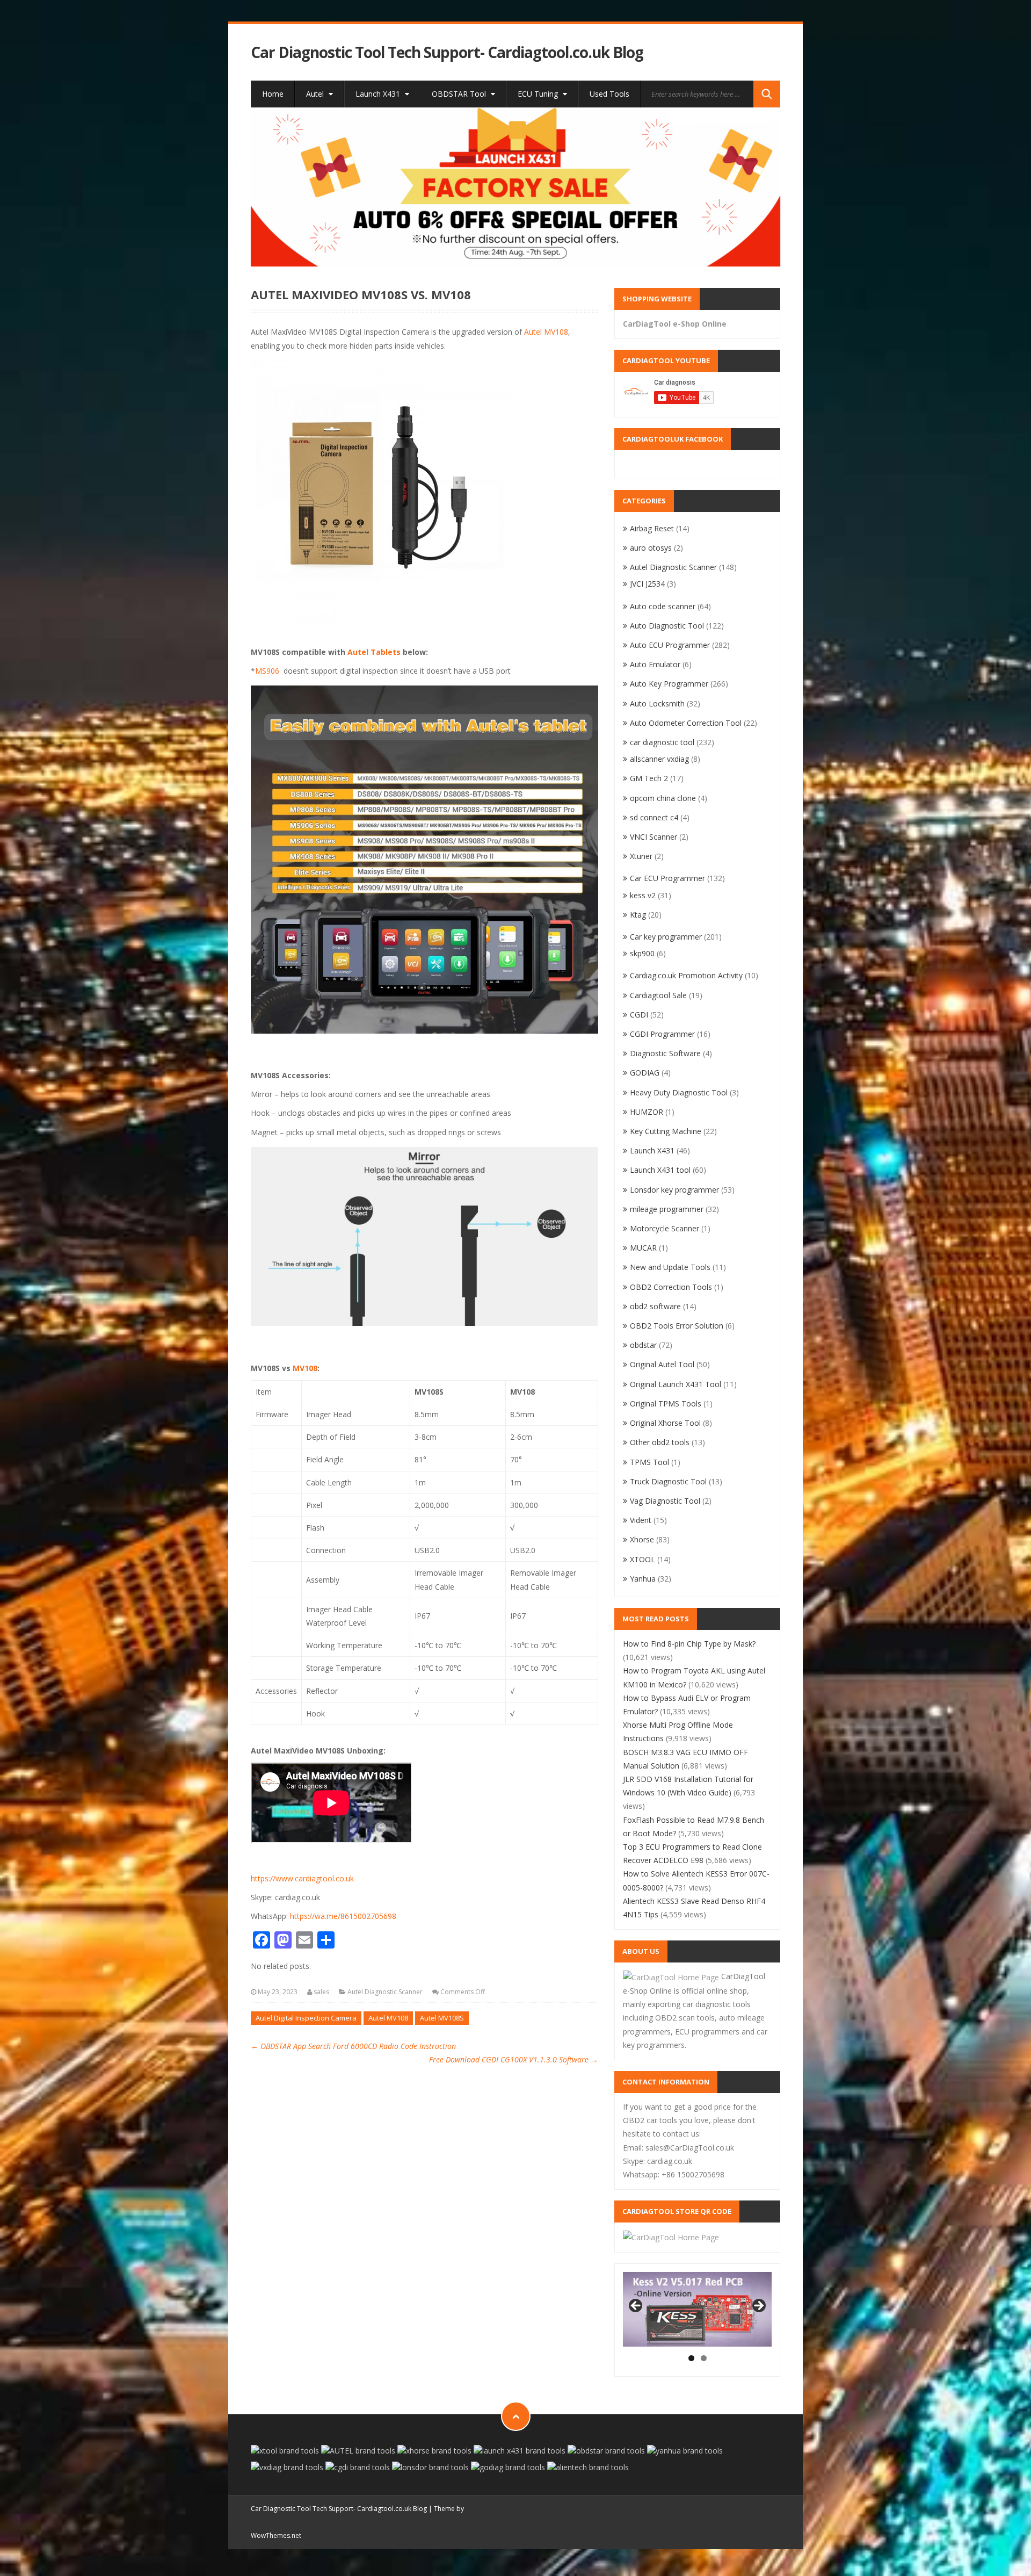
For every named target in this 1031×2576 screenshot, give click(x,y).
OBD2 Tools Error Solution (677, 1326)
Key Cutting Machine (666, 1131)
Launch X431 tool (660, 1170)
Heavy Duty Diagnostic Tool (679, 1092)
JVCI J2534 (647, 584)
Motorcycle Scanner (665, 1228)
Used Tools (609, 94)
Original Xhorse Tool (665, 1423)
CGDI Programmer (662, 1034)
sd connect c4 (654, 817)
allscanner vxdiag (659, 759)
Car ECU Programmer (667, 878)
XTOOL (642, 1559)
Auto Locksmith (657, 703)
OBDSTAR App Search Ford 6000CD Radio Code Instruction (353, 2046)
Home (273, 94)
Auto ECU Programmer (670, 645)
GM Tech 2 (649, 778)
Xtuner (641, 856)
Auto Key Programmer (669, 684)
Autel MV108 (546, 332)
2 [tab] (704, 2358)
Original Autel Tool (662, 1364)
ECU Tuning (539, 94)
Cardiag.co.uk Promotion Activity (686, 975)
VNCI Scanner (654, 837)
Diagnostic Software (665, 1053)
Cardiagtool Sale (658, 995)
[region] (516, 187)
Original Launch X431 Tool (676, 1384)
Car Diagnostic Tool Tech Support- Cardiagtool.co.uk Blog (447, 52)
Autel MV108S (442, 2018)
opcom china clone (663, 798)
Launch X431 (379, 94)
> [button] (758, 2306)
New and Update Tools (670, 1267)
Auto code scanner (663, 606)
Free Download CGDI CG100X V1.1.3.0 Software (514, 2059)
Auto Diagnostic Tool (667, 626)
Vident (641, 1520)
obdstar (643, 1345)
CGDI (639, 1015)
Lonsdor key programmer (674, 1190)
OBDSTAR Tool (460, 94)
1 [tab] (691, 2358)
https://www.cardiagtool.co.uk (302, 1878)
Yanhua (643, 1579)
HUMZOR (647, 1112)
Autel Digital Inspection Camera (306, 2018)
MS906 (267, 671)
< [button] (636, 2306)
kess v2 (643, 895)
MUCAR (643, 1248)
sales (321, 1992)
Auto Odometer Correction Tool (686, 723)
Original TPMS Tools (666, 1404)
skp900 (642, 953)
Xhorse (642, 1539)
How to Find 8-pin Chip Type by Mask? (689, 1644)
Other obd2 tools (660, 1442)
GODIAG (645, 1073)
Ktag (638, 915)
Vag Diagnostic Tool (665, 1501)
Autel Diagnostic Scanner (385, 1992)
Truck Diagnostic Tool (668, 1481)
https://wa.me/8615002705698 (343, 1916)
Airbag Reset (652, 528)
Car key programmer (666, 937)
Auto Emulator (655, 664)
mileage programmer (667, 1209)
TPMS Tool (649, 1462)
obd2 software (655, 1306)
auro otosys (651, 548)
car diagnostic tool (662, 742)
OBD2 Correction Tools (671, 1287)
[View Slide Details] (516, 187)
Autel (316, 94)
